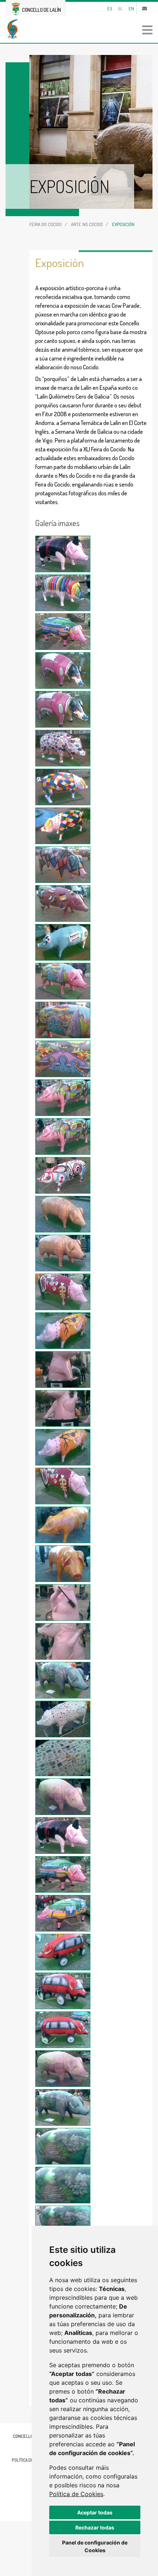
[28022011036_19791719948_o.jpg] (63, 1137)
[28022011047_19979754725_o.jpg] (63, 1564)
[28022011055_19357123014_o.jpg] (63, 1874)
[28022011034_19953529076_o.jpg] (63, 1059)
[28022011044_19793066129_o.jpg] (63, 1447)
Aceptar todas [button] (95, 2512)
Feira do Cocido (46, 224)
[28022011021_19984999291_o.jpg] (63, 554)
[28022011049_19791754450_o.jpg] (63, 1641)
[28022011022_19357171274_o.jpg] (63, 593)
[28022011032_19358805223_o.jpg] (63, 981)
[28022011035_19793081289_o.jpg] (63, 1098)
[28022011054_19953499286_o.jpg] (63, 1836)
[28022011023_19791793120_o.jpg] (63, 632)
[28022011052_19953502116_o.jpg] (63, 1758)
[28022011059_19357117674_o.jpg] (63, 2030)
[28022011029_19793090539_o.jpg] (63, 865)
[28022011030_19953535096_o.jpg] (63, 903)
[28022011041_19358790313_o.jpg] (63, 1331)
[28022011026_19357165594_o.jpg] (63, 748)
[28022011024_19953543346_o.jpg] (63, 670)
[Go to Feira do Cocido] (79, 29)
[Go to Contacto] (145, 8)
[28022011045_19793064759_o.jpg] (63, 1486)
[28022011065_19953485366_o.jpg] (63, 2224)
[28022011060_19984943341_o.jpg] (63, 2069)
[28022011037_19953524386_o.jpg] (63, 1175)
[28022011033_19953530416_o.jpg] (63, 1020)
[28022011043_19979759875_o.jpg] (63, 1408)
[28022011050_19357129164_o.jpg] (63, 1680)
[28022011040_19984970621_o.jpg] (63, 1292)
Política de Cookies (76, 2494)
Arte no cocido (87, 224)
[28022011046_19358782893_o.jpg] (63, 1525)
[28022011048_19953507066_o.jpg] (63, 1603)
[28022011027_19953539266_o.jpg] (63, 787)
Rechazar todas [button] (95, 2527)
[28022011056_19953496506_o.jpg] (63, 1913)
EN (131, 8)
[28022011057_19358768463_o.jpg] (63, 1952)
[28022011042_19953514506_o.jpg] (63, 1370)
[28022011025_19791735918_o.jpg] (63, 709)
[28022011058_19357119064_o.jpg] (63, 1991)
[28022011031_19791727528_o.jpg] (63, 942)
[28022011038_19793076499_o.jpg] (63, 1214)
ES (110, 8)
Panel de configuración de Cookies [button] (95, 2546)
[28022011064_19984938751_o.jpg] (63, 2185)
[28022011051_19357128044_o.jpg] (63, 1719)
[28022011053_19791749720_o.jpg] (63, 1797)
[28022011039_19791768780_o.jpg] (63, 1253)
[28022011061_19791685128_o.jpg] (63, 2107)
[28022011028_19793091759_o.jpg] (63, 826)
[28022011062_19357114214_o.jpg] (63, 2146)
